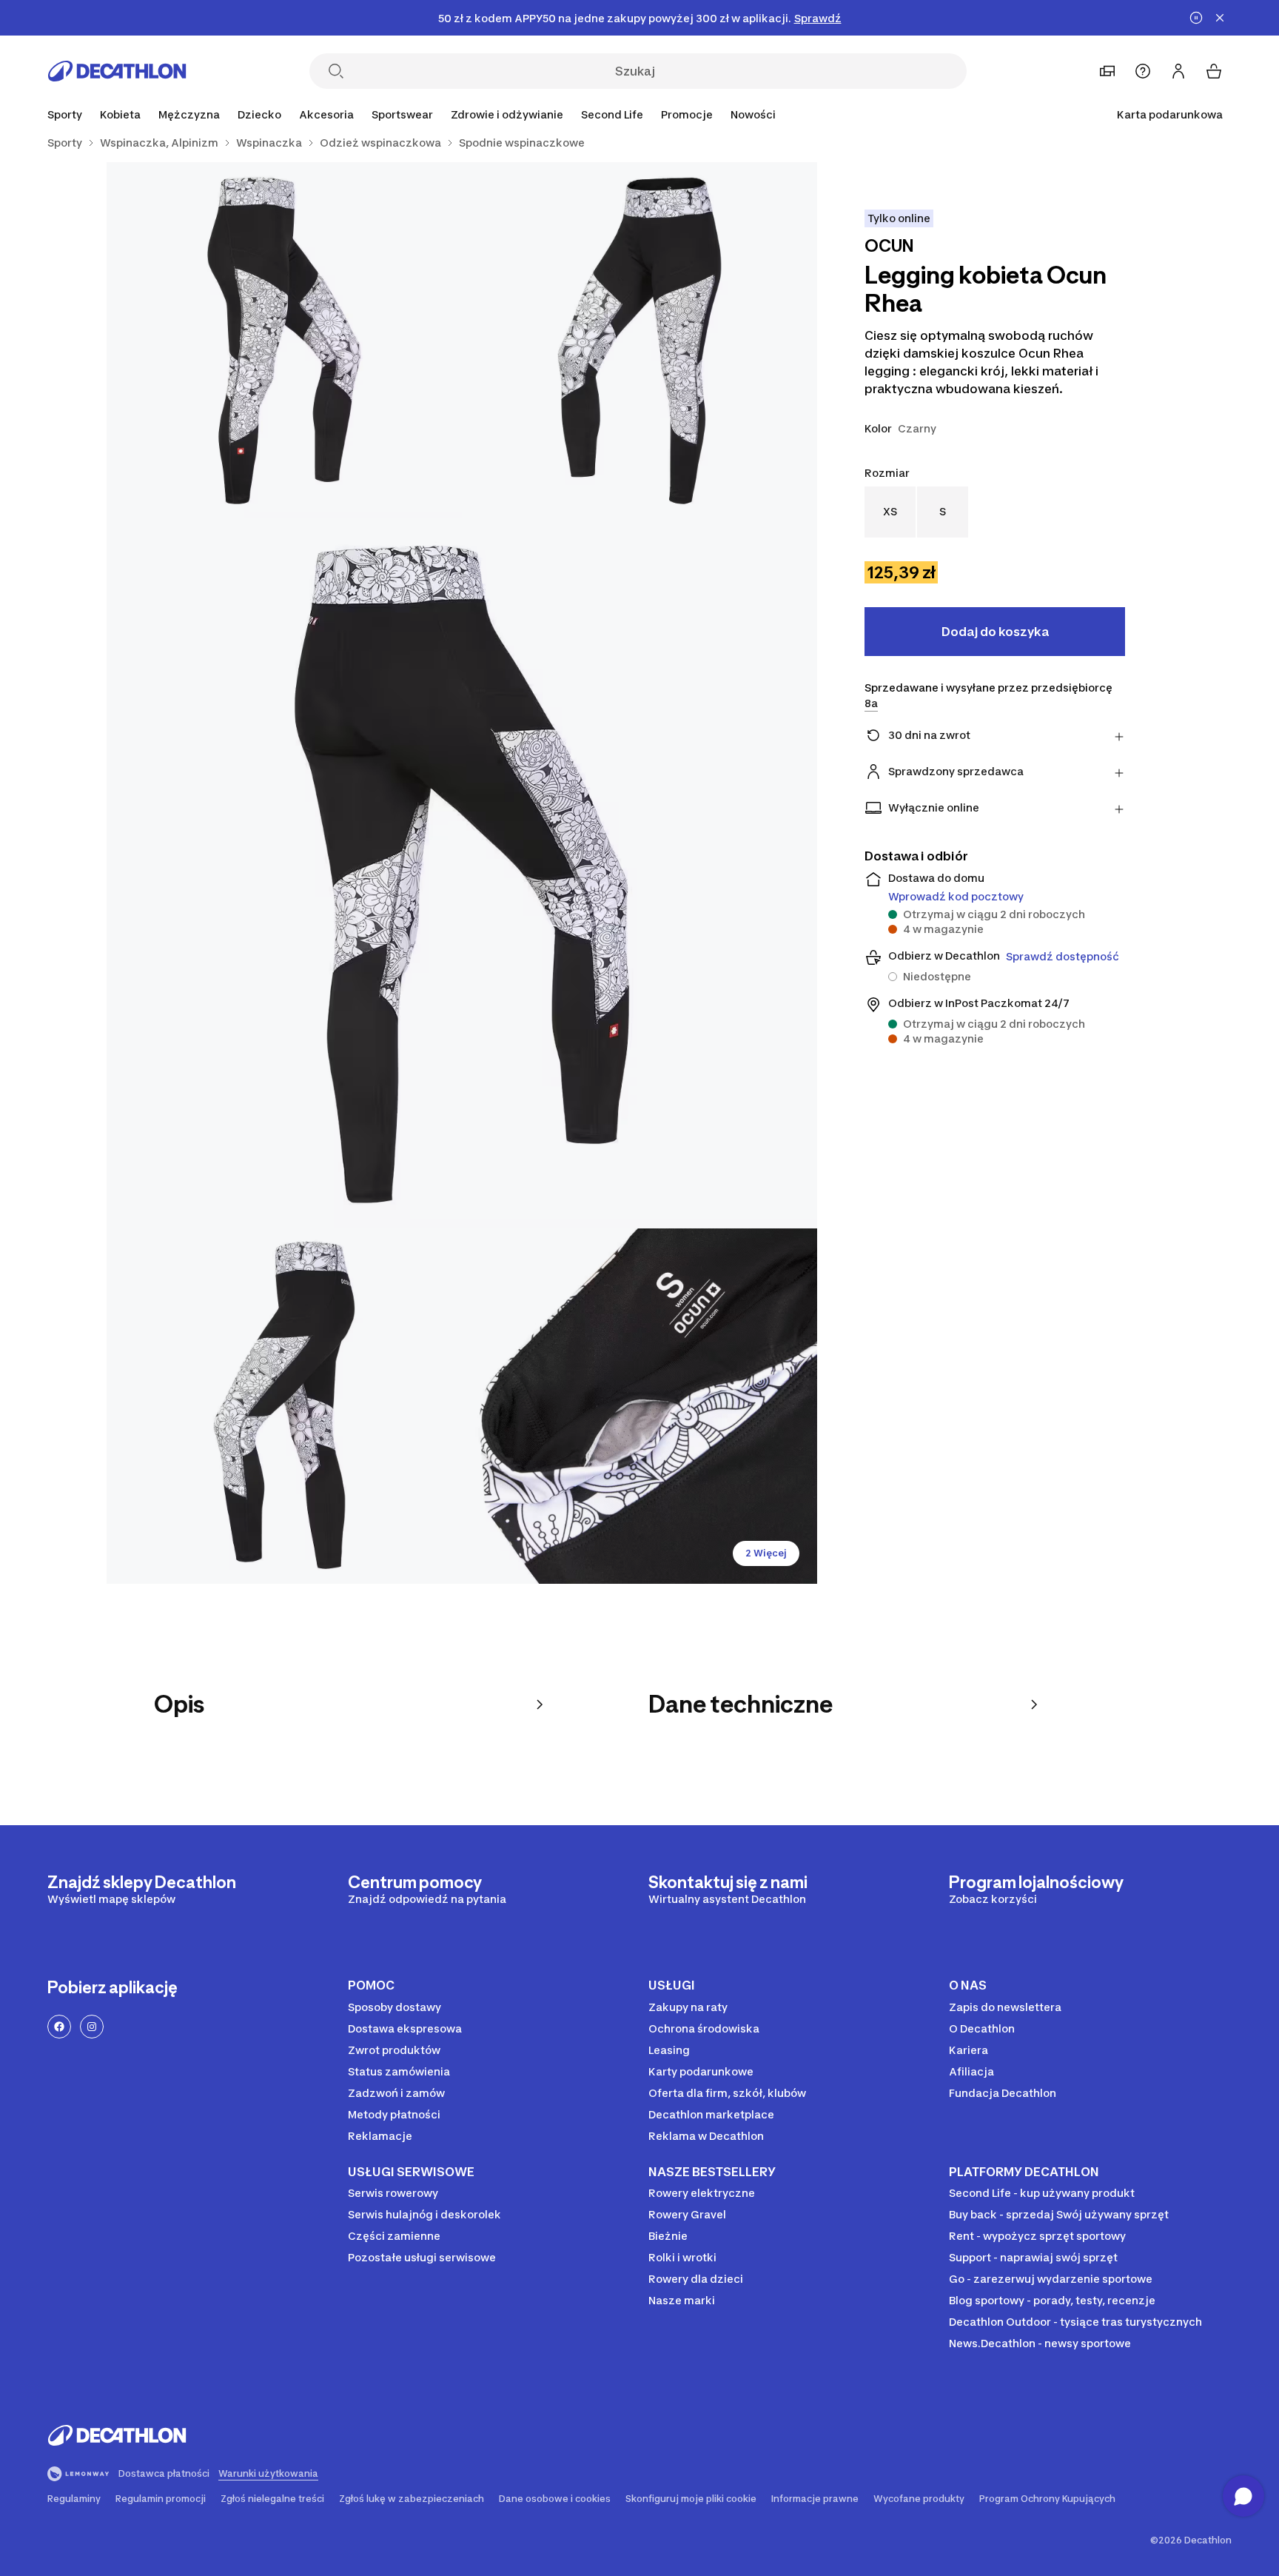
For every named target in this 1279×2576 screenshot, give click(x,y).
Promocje (687, 114)
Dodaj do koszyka (995, 632)
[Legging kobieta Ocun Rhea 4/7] (284, 1406)
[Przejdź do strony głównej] (117, 71)
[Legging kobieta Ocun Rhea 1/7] (639, 340)
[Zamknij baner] (1220, 18)
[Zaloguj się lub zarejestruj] (1178, 71)
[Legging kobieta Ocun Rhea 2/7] (284, 340)
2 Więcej (766, 1553)
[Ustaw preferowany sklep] (1107, 71)
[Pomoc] (1143, 71)
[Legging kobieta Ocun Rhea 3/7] (462, 873)
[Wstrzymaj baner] (1196, 18)
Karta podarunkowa (1170, 114)
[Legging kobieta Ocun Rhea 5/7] (639, 1406)
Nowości (753, 114)
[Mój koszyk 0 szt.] (1214, 71)
